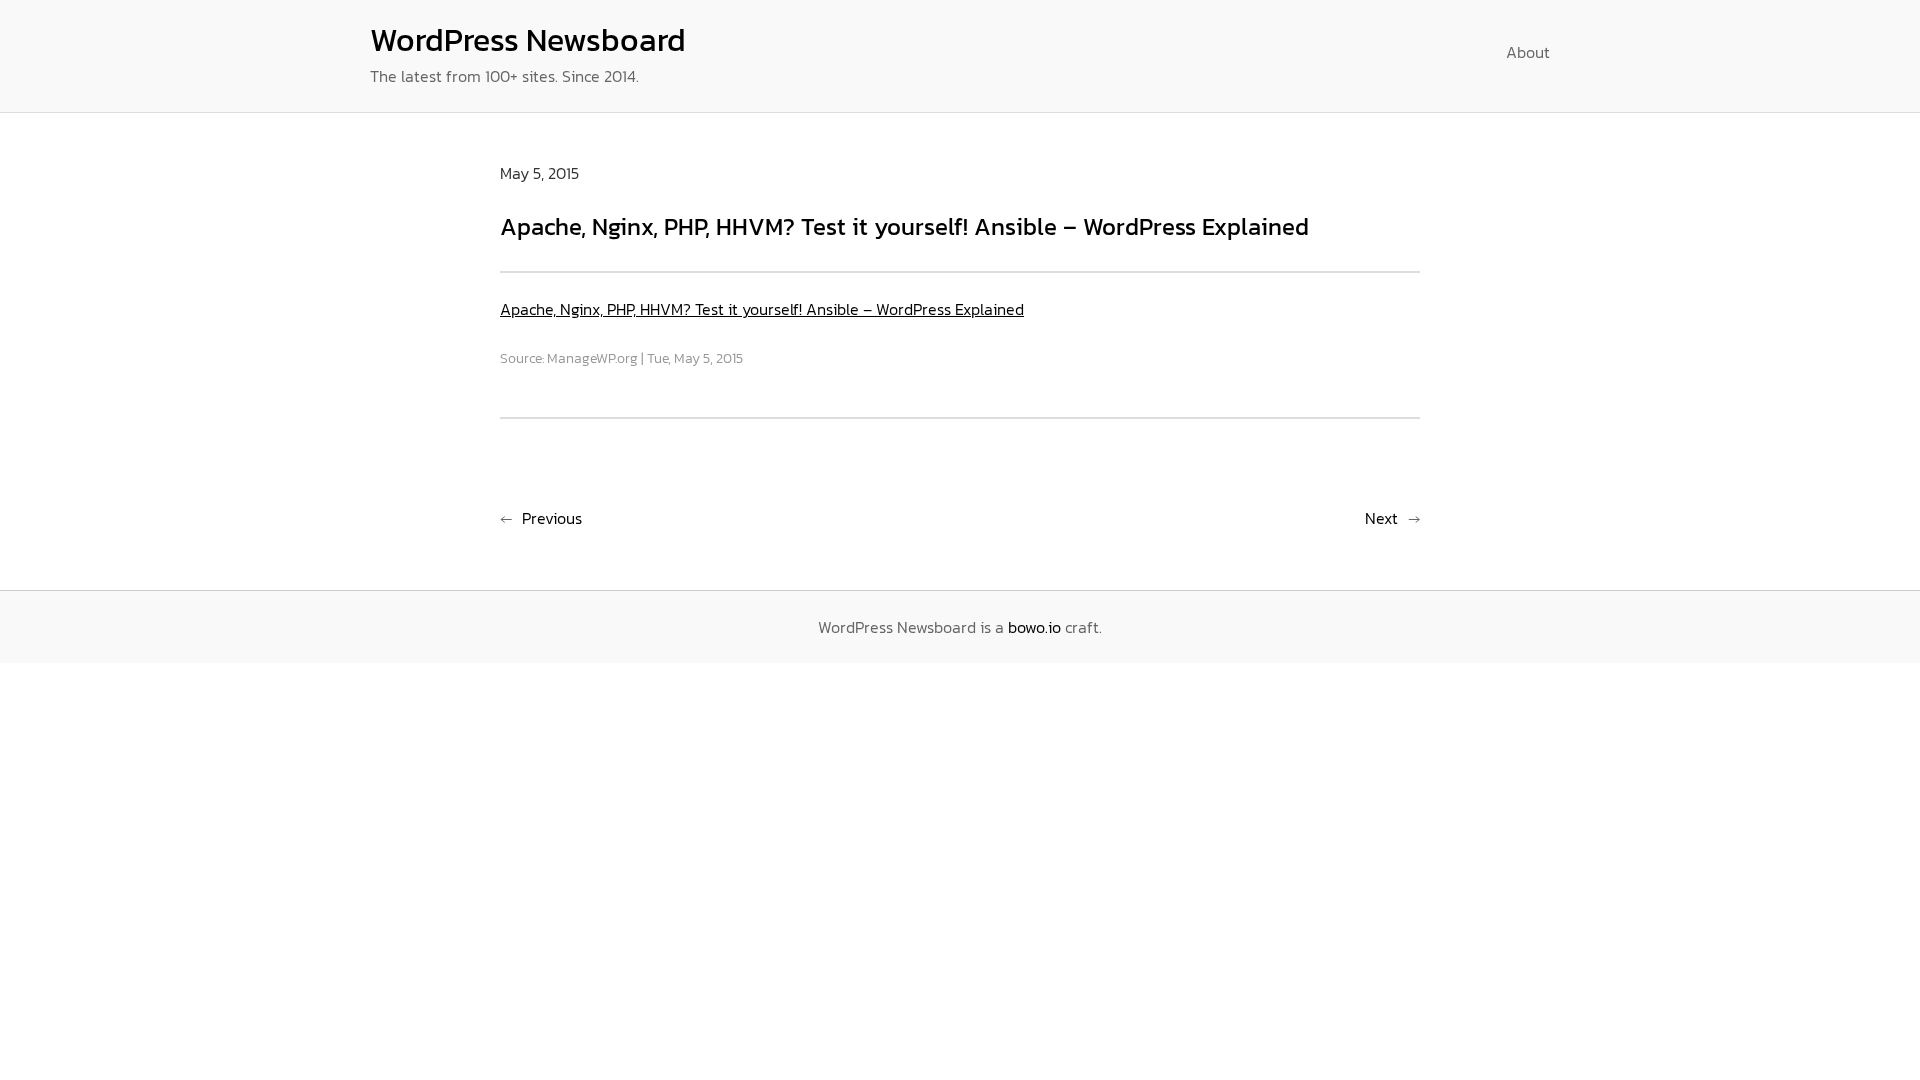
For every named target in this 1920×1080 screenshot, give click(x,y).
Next (1381, 518)
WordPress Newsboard (528, 40)
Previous (552, 518)
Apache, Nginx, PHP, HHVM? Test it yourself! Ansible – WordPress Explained (762, 309)
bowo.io (1034, 627)
